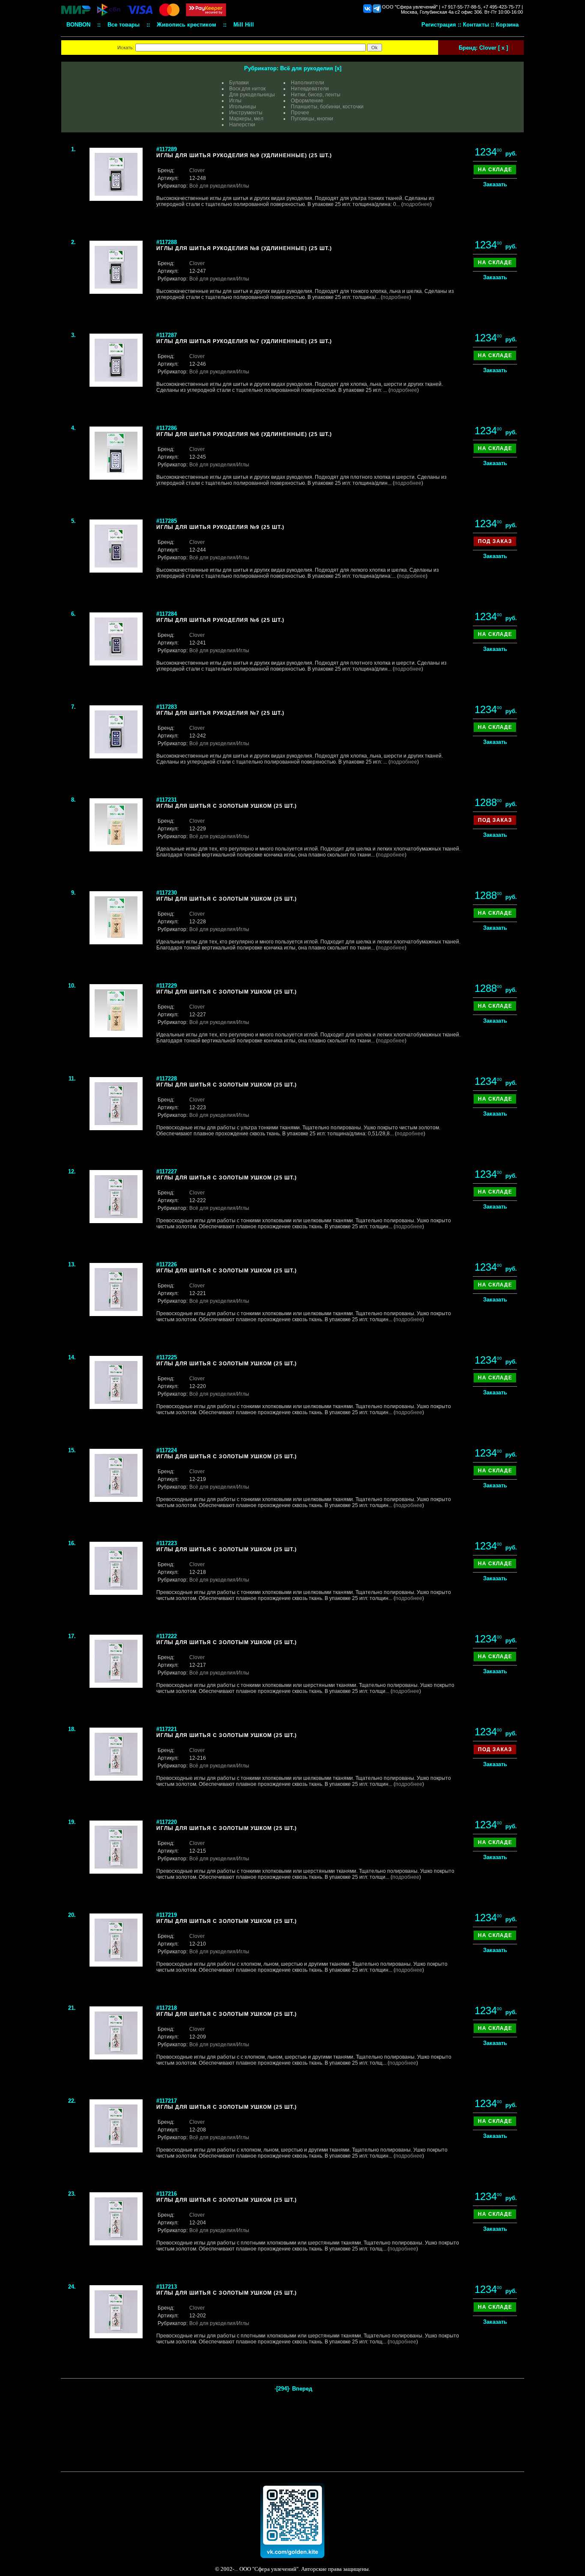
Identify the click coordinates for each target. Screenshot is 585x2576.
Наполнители (307, 83)
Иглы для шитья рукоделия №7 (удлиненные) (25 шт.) (244, 341)
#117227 (167, 1172)
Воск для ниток (247, 89)
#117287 (167, 335)
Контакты (476, 25)
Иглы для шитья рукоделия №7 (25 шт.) (220, 713)
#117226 (167, 1264)
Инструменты (246, 113)
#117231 (167, 800)
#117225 (167, 1357)
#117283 (167, 707)
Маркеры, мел (246, 119)
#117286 (167, 428)
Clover (197, 170)
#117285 (167, 521)
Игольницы (243, 107)
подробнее (416, 204)
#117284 (167, 614)
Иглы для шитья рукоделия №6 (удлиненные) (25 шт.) (244, 434)
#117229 (167, 986)
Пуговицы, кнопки (312, 119)
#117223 (167, 1543)
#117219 (167, 1915)
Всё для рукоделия (307, 68)
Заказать (495, 184)
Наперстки (242, 125)
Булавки (239, 83)
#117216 (167, 2194)
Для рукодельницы (252, 95)
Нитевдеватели (310, 89)
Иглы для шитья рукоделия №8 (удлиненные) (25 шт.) (244, 248)
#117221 (167, 1729)
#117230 (167, 893)
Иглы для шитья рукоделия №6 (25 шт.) (220, 620)
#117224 (167, 1450)
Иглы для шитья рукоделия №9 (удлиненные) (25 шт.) (244, 155)
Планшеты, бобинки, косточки (327, 107)
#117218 (167, 2008)
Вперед (302, 2389)
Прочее (300, 113)
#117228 (167, 1079)
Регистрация (439, 25)
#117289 (167, 149)
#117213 (167, 2287)
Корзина (507, 25)
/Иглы (242, 186)
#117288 (167, 242)
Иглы (235, 101)
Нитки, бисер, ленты (316, 95)
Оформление (307, 101)
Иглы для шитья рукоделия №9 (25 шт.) (220, 527)
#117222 (167, 1636)
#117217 (167, 2101)
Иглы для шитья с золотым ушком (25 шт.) (227, 806)
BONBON (78, 25)
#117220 (167, 1822)
